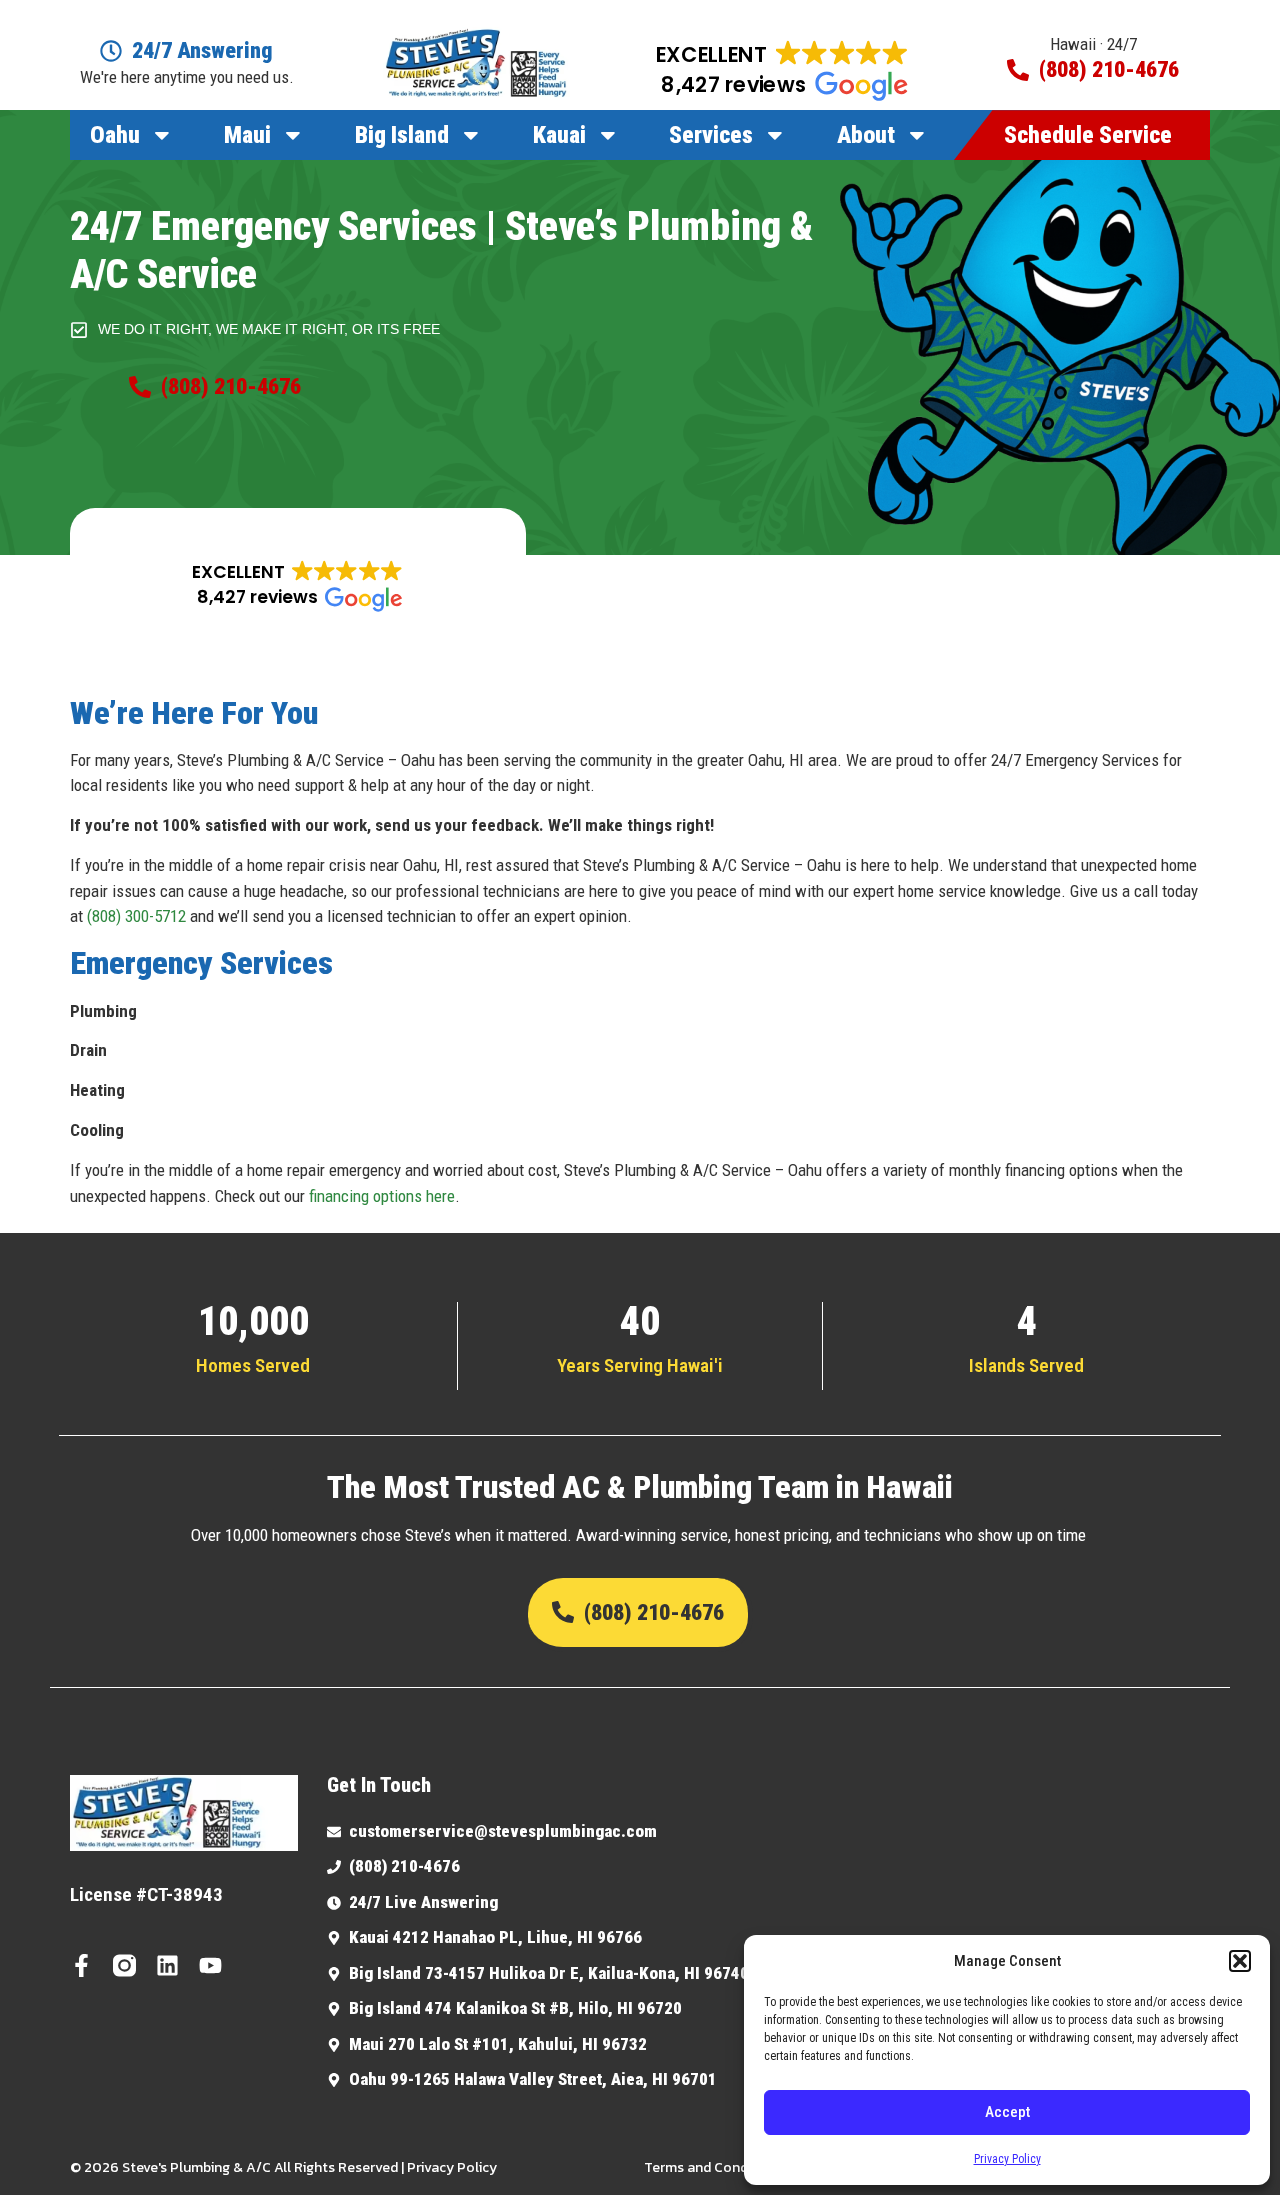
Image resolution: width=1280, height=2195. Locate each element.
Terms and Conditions (714, 2167)
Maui (247, 135)
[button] (1240, 1961)
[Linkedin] (167, 1965)
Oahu (115, 135)
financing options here (380, 1196)
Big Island (402, 135)
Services (711, 135)
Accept (1007, 2112)
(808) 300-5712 (136, 916)
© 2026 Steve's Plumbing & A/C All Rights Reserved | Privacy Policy (283, 2167)
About (866, 135)
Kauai (559, 135)
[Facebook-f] (81, 1965)
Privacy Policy (1007, 2159)
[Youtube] (210, 1965)
